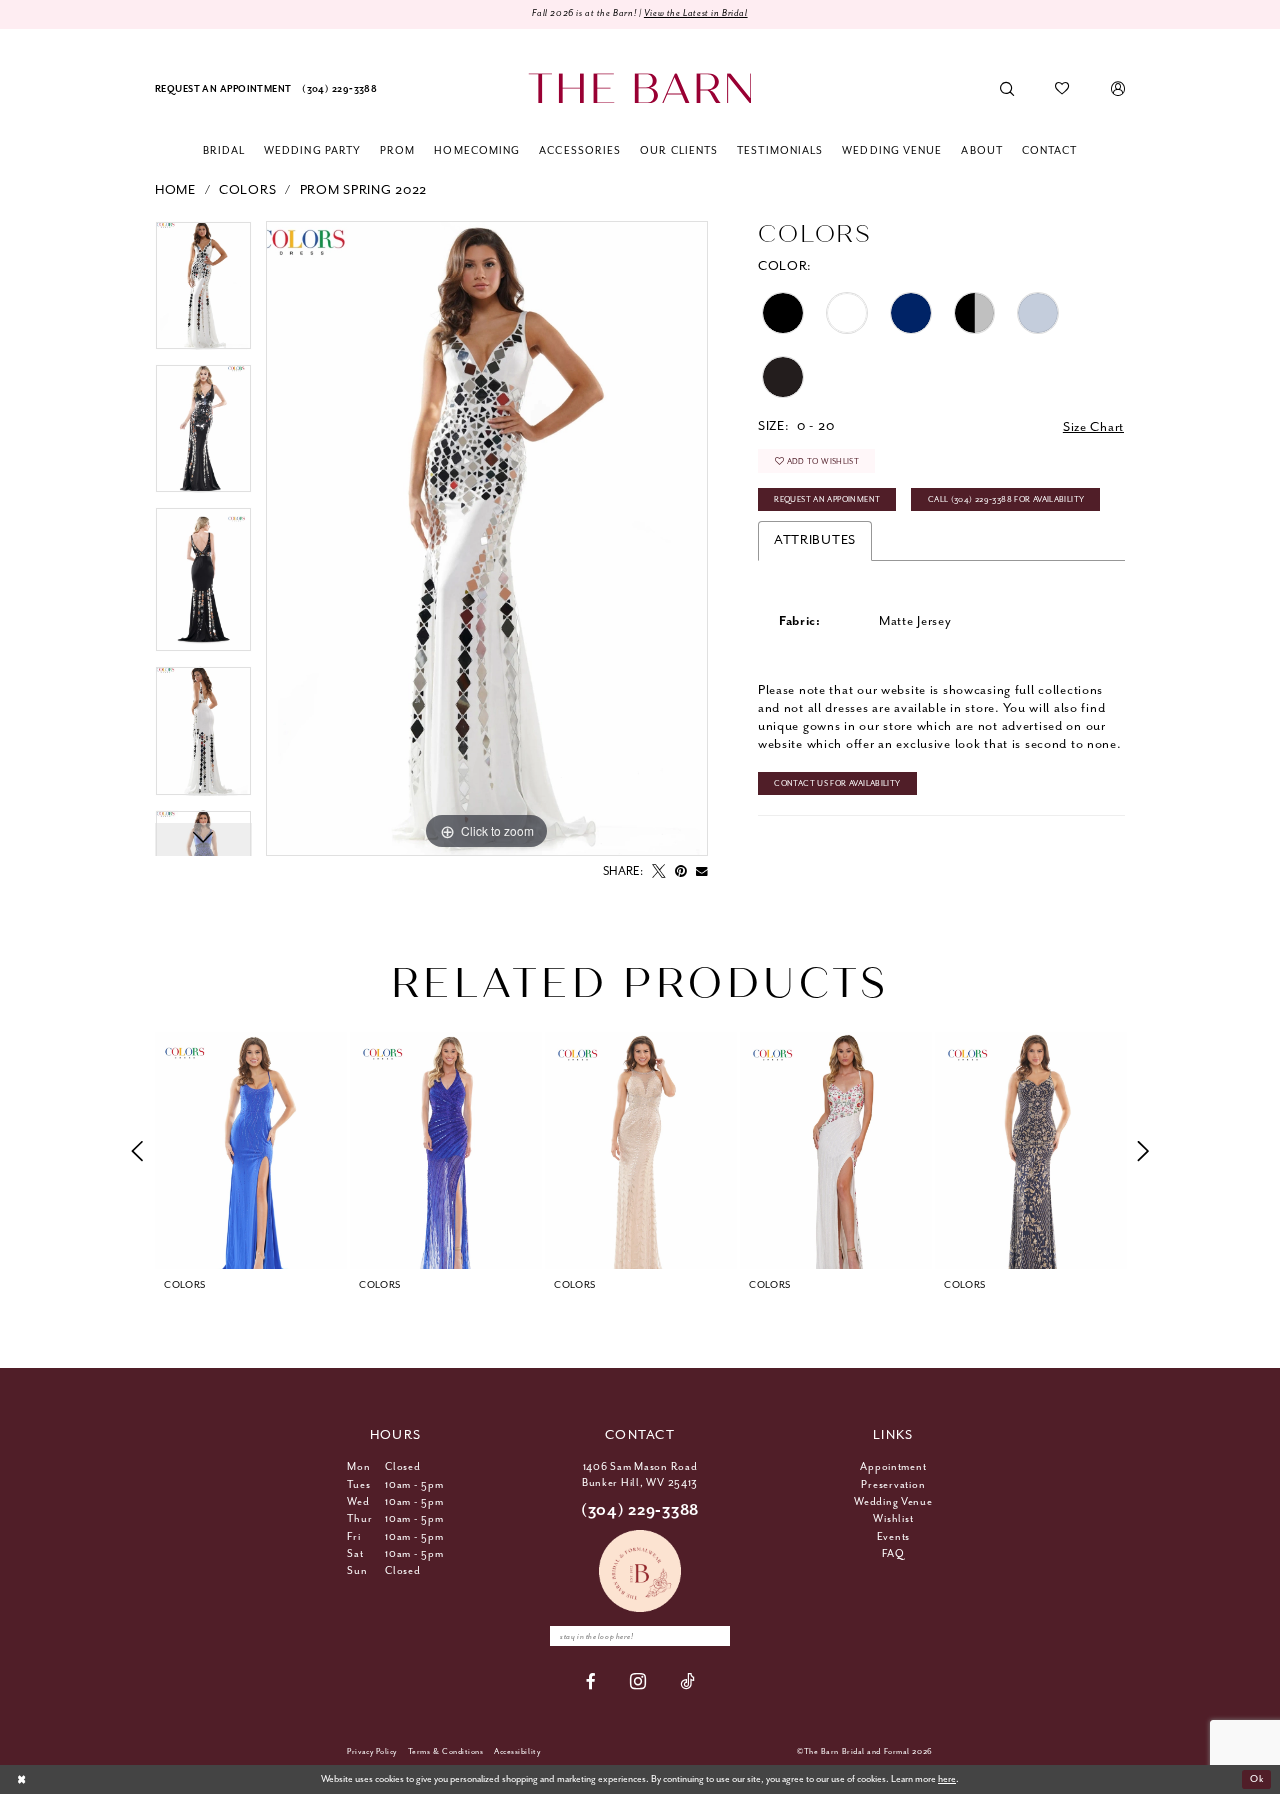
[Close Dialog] (21, 1780)
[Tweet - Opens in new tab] (659, 872)
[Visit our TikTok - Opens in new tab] (687, 1681)
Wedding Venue (893, 1502)
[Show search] (1007, 89)
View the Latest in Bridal (696, 13)
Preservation (893, 1485)
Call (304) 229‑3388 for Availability (1006, 499)
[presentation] (251, 1150)
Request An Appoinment (827, 499)
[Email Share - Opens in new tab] (702, 872)
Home (175, 190)
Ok (1256, 1779)
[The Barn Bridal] (639, 88)
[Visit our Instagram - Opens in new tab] (638, 1682)
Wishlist (893, 1519)
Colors (247, 190)
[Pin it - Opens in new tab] (681, 872)
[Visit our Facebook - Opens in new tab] (591, 1681)
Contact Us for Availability (837, 783)
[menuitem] (223, 89)
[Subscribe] (715, 1636)
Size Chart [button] (1093, 427)
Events (893, 1537)
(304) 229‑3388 (640, 1510)
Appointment (893, 1467)
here (947, 1779)
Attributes (815, 540)
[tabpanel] (203, 292)
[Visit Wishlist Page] (1062, 89)
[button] (1117, 89)
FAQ (893, 1554)
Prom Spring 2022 (363, 190)
